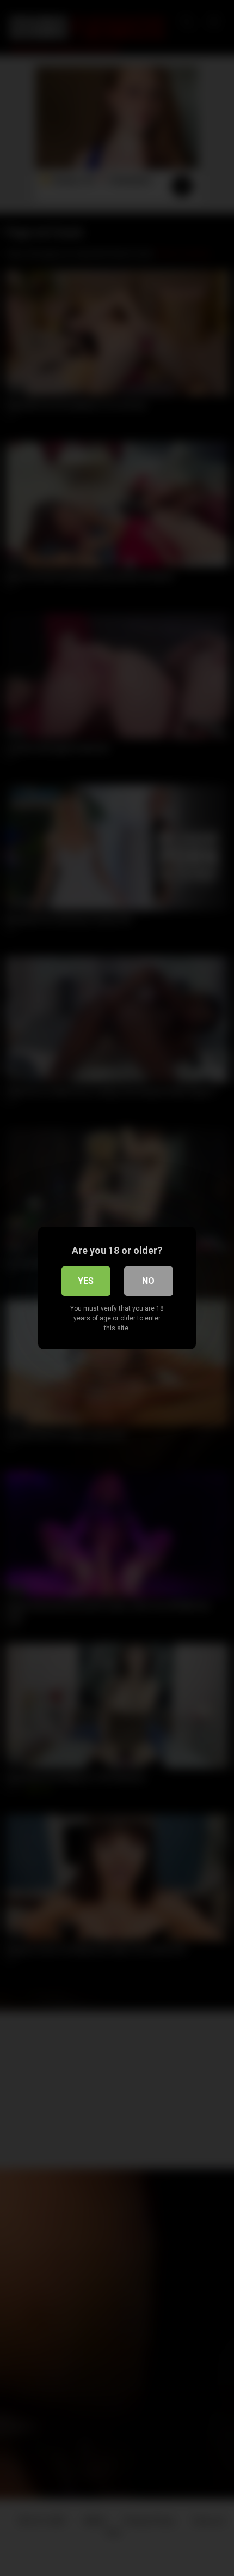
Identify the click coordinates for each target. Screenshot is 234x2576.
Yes (86, 1281)
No (148, 1281)
